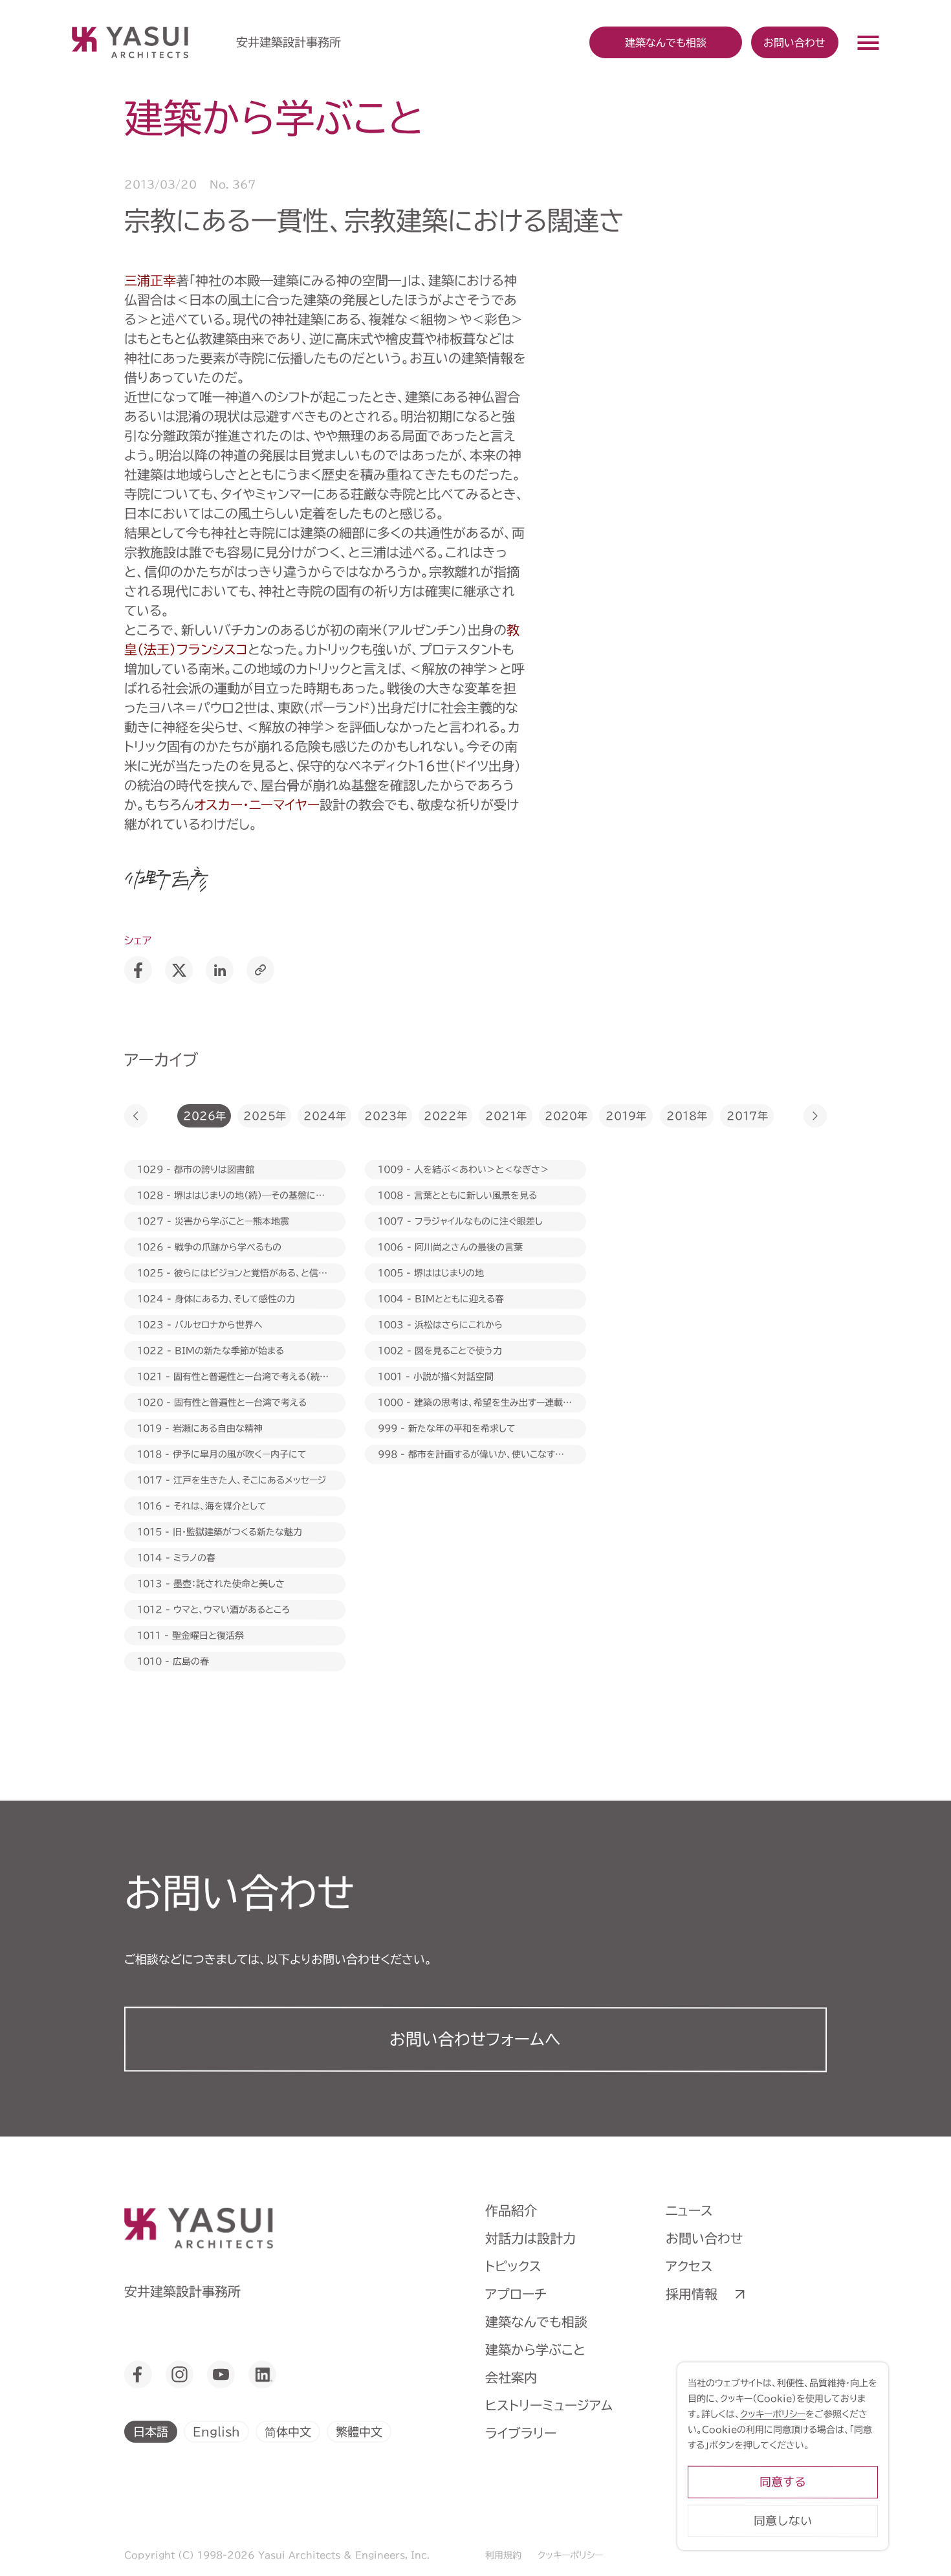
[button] (136, 1116)
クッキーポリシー (570, 2555)
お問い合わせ (794, 42)
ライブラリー (521, 2433)
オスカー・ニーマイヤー (257, 805)
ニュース (689, 2210)
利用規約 (503, 2555)
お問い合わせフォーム (475, 2039)
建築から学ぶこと (535, 2349)
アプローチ (516, 2294)
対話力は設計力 (530, 2238)
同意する (783, 2482)
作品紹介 (511, 2210)
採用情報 (692, 2294)
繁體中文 (359, 2431)
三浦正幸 (150, 280)
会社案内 (511, 2377)
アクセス (689, 2266)
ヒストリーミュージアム (549, 2405)
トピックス (513, 2266)
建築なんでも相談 (536, 2322)
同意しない (783, 2521)
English (216, 2431)
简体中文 (288, 2431)
